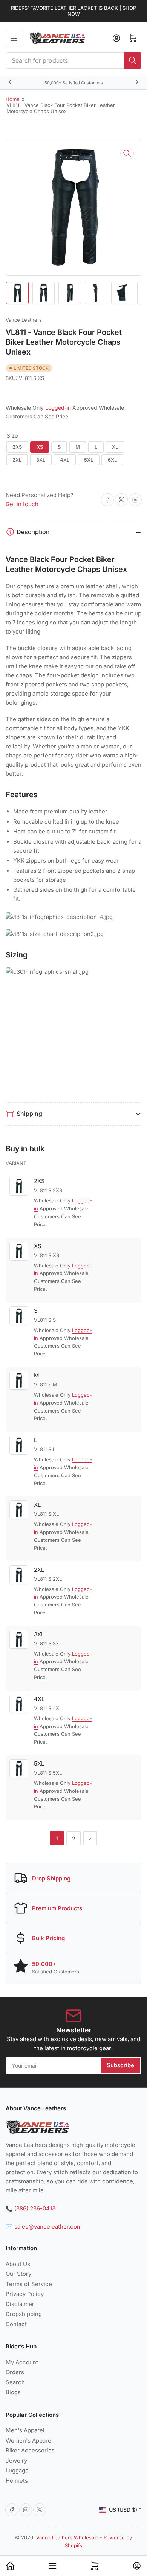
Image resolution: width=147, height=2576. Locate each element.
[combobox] (73, 60)
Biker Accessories (30, 2450)
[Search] (133, 60)
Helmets (17, 2481)
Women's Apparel (29, 2440)
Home (13, 99)
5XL (89, 460)
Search (15, 2382)
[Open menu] (14, 38)
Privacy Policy (25, 2294)
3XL (41, 460)
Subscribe (120, 2065)
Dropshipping (24, 2314)
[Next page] (90, 1838)
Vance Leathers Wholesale (67, 2537)
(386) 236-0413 (35, 2208)
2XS (17, 447)
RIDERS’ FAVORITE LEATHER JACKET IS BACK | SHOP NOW (73, 11)
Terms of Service (29, 2284)
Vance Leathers (24, 320)
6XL (112, 460)
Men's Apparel (25, 2430)
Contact (16, 2324)
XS (40, 447)
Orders (15, 2372)
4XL (65, 460)
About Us (18, 2264)
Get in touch (22, 504)
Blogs (13, 2392)
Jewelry (16, 2461)
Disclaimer (20, 2304)
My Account (22, 2362)
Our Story (18, 2274)
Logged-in (58, 408)
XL (115, 447)
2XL (17, 460)
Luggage (17, 2470)
